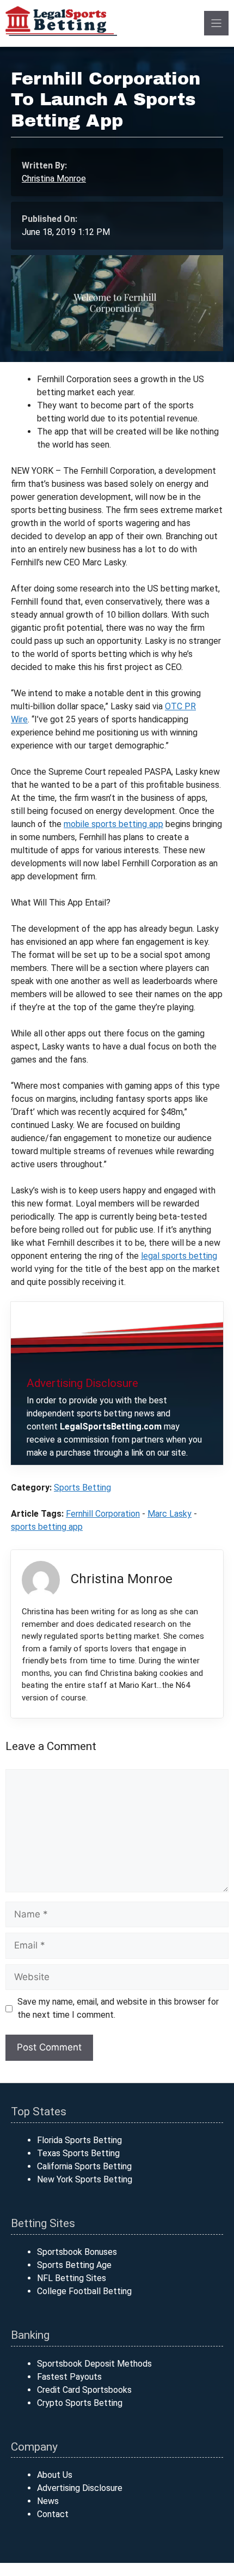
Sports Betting (82, 1488)
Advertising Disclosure (80, 2488)
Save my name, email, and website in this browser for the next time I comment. (118, 2008)
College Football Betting (84, 2291)
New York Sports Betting (85, 2179)
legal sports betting (179, 1256)
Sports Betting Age (74, 2265)
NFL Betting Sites (72, 2278)
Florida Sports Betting (79, 2140)
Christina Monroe (54, 179)
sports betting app (47, 1527)
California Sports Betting (84, 2166)
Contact (53, 2514)
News (48, 2501)
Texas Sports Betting (78, 2153)
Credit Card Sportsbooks (84, 2390)
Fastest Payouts (69, 2377)
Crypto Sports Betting (80, 2403)
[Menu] (216, 23)
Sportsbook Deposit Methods (94, 2364)
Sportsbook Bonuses (77, 2252)
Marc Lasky (170, 1514)
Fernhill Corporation (103, 1514)
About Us (55, 2475)
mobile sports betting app (113, 824)
